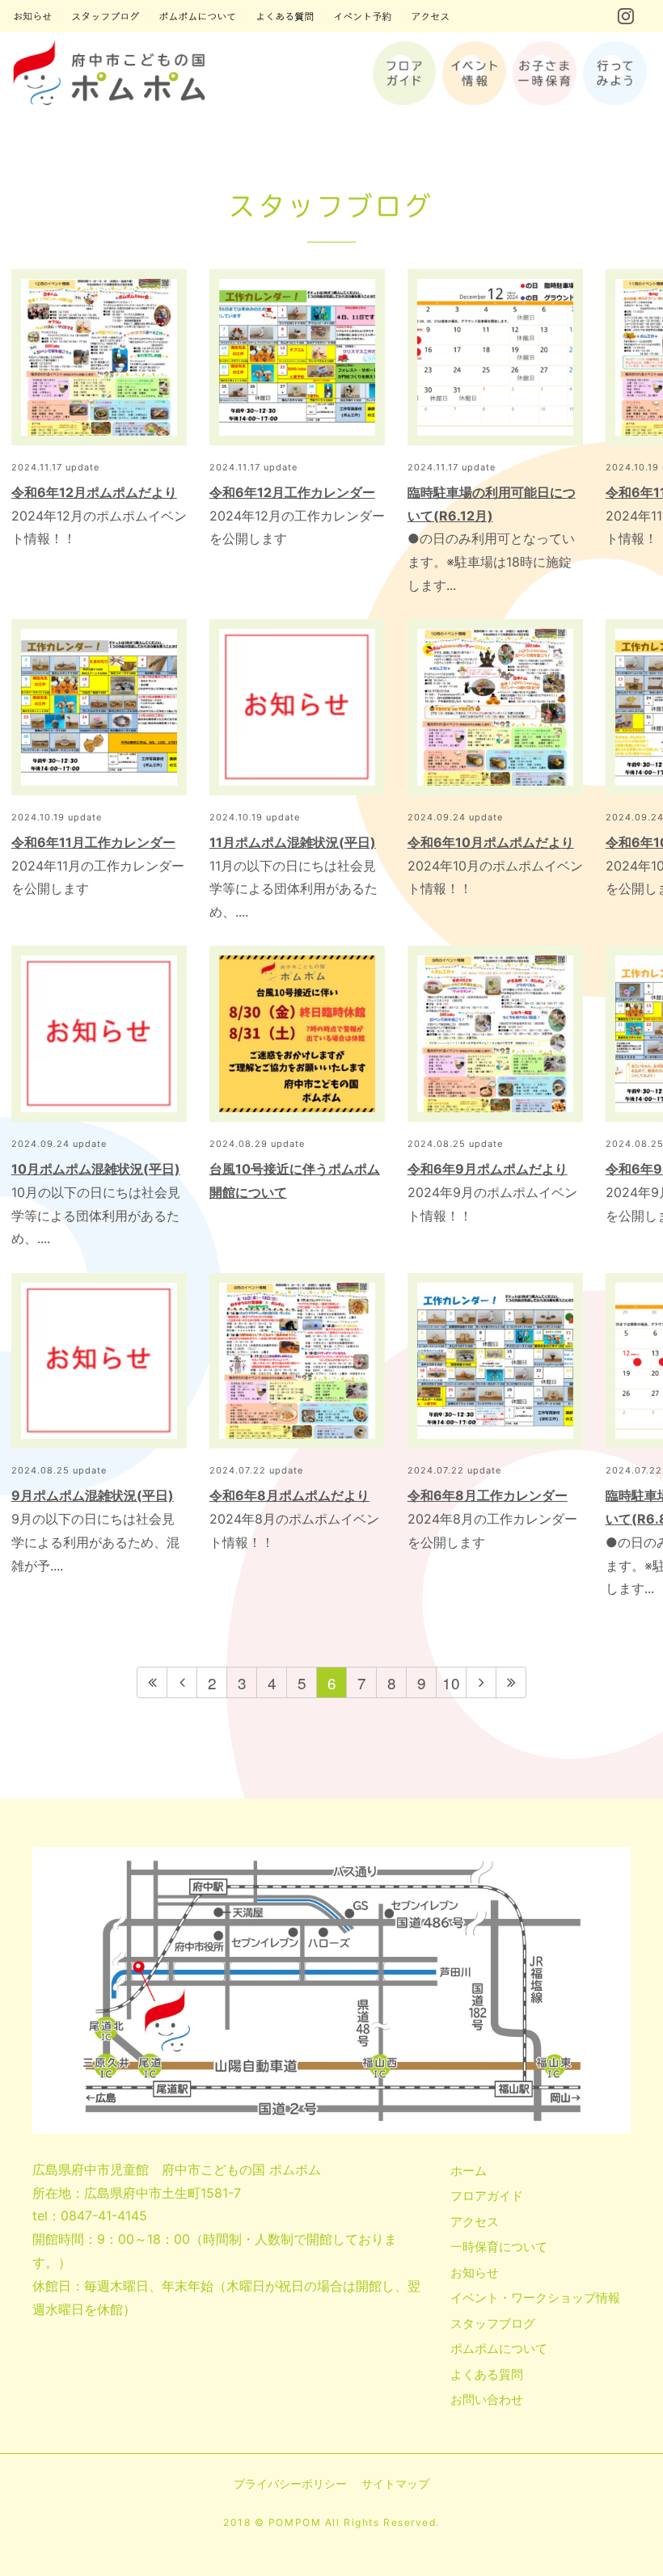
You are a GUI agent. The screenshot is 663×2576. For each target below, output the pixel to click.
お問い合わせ (487, 2399)
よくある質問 (487, 2374)
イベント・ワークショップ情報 (535, 2298)
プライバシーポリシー (290, 2483)
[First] (152, 1682)
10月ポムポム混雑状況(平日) (96, 1169)
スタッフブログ (493, 2323)
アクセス (475, 2222)
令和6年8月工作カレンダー (488, 1495)
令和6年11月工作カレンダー (93, 842)
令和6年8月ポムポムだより (289, 1495)
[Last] (511, 1682)
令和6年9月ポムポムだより (488, 1169)
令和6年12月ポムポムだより (94, 492)
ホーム (469, 2171)
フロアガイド (487, 2196)
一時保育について (499, 2247)
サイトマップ (395, 2483)
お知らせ (475, 2272)
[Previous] (182, 1682)
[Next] (481, 1682)
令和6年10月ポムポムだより (491, 842)
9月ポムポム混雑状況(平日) (93, 1495)
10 (451, 1682)
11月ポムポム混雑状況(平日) (293, 842)
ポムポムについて (499, 2348)
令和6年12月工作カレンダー (292, 492)
